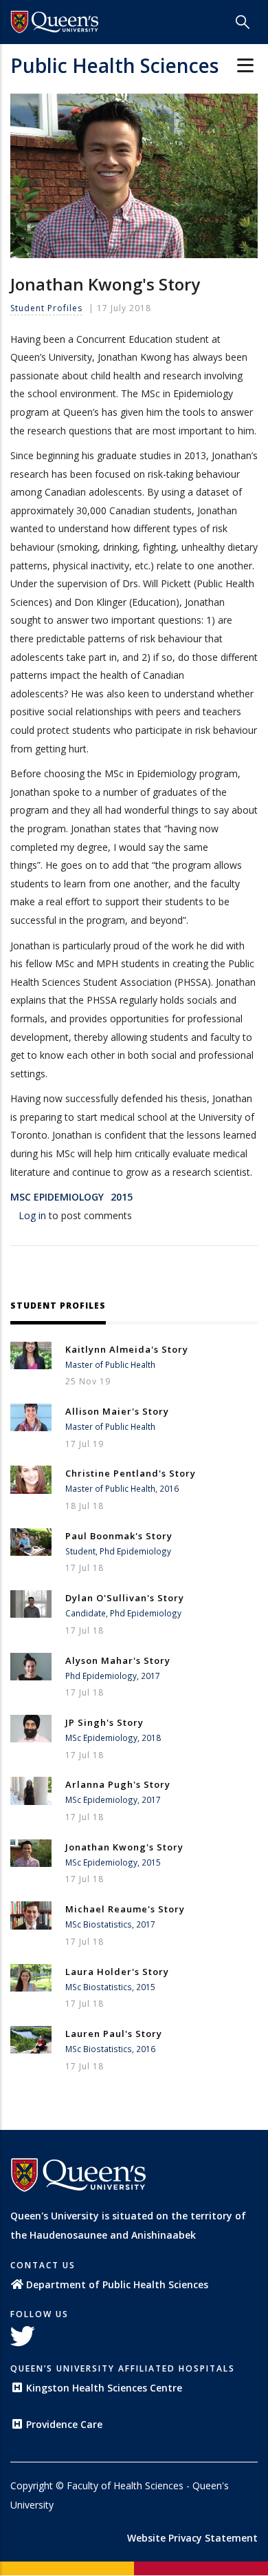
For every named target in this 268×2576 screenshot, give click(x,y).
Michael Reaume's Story (125, 1909)
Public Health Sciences (114, 65)
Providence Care (64, 2424)
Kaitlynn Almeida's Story (127, 1349)
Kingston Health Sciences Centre (104, 2388)
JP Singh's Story (104, 1722)
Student (80, 1551)
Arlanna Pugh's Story (118, 1784)
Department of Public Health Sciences (117, 2284)
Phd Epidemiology (135, 1551)
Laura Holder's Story (117, 1972)
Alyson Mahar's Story (118, 1660)
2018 (151, 1738)
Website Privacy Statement (192, 2538)
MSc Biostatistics (99, 1924)
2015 (122, 1197)
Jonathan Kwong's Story (124, 1847)
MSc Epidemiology (57, 1197)
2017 (150, 1676)
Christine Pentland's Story (131, 1473)
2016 (169, 1488)
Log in (32, 1215)
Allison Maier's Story (117, 1411)
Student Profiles (46, 308)
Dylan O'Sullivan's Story (125, 1598)
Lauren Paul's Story (114, 2034)
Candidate (86, 1613)
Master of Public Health (110, 1364)
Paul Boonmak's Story (119, 1536)
